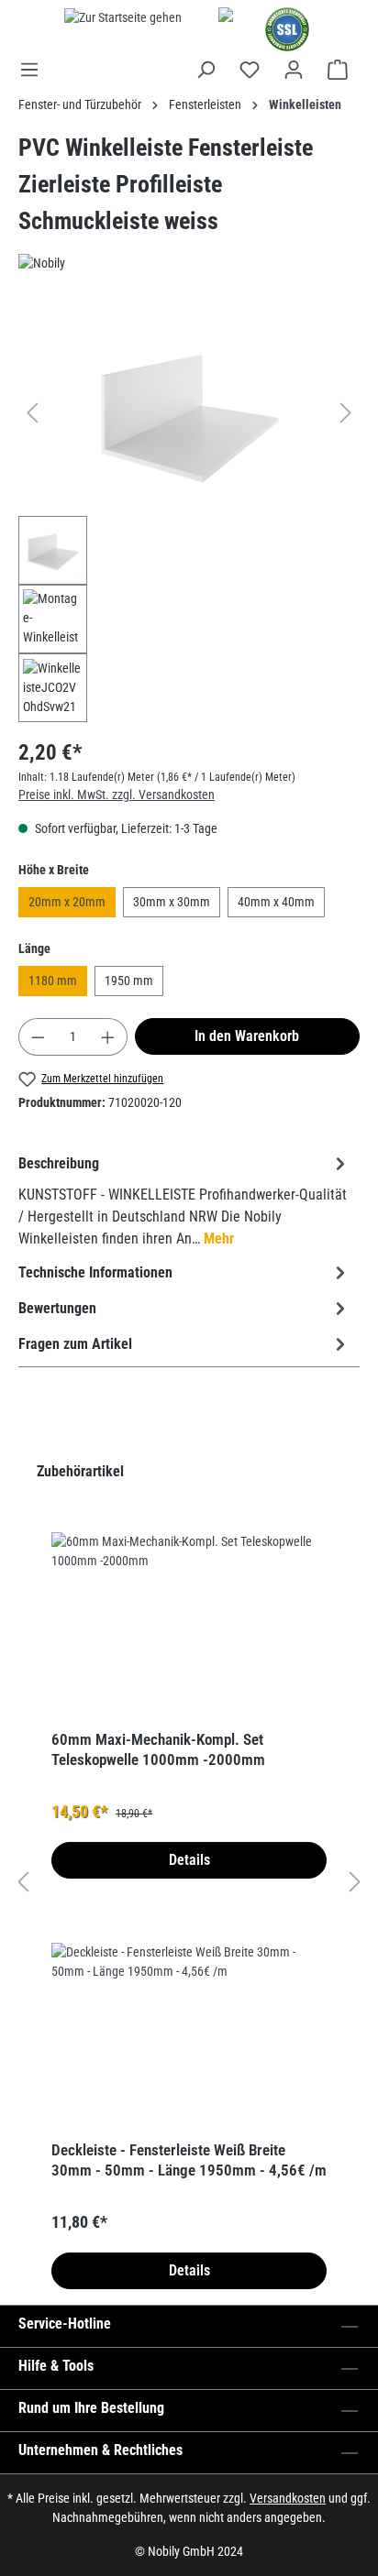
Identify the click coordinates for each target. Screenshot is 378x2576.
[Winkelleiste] (189, 413)
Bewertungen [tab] (57, 1308)
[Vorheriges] (32, 413)
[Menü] (35, 70)
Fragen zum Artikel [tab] (75, 1344)
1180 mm (53, 981)
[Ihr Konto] (294, 70)
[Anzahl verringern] (38, 1037)
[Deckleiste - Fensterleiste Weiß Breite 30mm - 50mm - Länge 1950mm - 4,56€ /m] (189, 2034)
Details (189, 1860)
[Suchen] (206, 70)
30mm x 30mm (172, 902)
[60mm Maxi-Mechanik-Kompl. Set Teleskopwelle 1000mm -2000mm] (189, 1624)
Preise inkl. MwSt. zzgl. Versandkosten (117, 795)
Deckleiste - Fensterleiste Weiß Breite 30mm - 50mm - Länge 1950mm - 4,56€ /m (189, 2160)
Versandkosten (288, 2498)
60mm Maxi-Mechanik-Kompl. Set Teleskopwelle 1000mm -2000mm (158, 1749)
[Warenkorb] (338, 70)
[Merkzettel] (250, 70)
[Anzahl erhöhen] (108, 1037)
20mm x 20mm (67, 902)
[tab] (184, 1200)
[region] (189, 516)
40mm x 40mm (276, 902)
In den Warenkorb (247, 1036)
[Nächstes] (346, 413)
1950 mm (129, 981)
